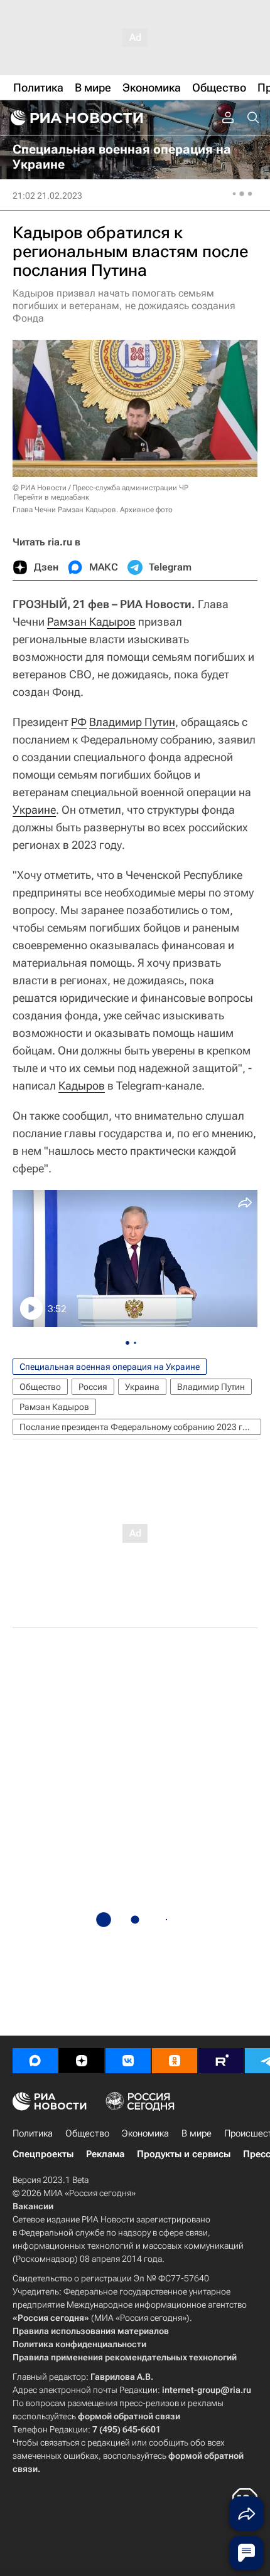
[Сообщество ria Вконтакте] (128, 2061)
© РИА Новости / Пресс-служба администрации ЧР (100, 488)
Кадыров (82, 1086)
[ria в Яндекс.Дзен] (82, 2061)
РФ (79, 722)
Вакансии (33, 2206)
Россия (93, 1387)
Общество (40, 1387)
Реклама (105, 2154)
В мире (197, 2133)
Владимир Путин (132, 722)
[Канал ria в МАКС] (35, 2061)
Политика (33, 2133)
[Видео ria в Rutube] (221, 2061)
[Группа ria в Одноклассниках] (175, 2061)
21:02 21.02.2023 (47, 196)
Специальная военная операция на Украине (110, 1367)
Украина (142, 1387)
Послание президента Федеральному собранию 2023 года (138, 1427)
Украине (34, 810)
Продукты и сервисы (184, 2154)
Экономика (145, 2133)
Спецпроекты (43, 2154)
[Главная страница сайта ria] (75, 118)
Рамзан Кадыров (91, 622)
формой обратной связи (129, 2416)
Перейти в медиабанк (51, 497)
